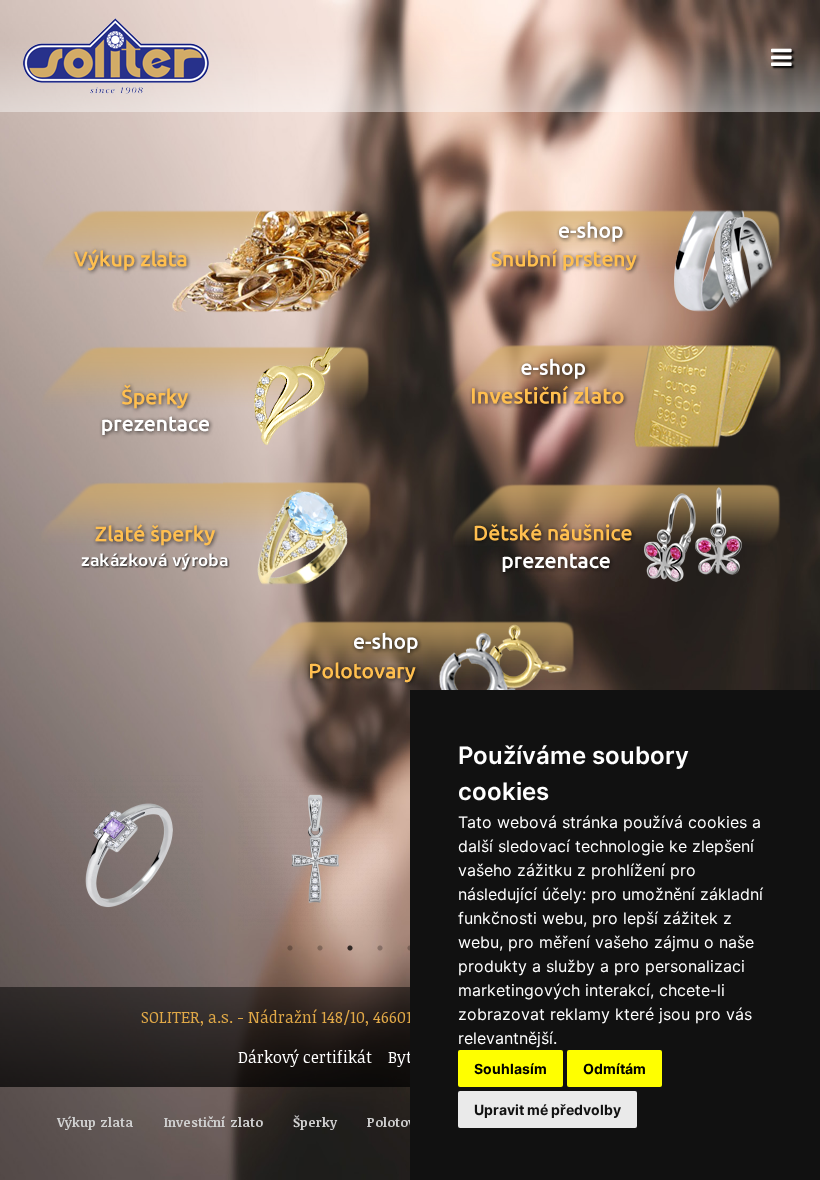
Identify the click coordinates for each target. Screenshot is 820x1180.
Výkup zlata (95, 1122)
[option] (126, 852)
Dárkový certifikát (305, 1057)
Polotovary (401, 1122)
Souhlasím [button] (510, 1068)
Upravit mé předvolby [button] (547, 1109)
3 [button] (350, 948)
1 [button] (290, 948)
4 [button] (380, 948)
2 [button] (320, 948)
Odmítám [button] (614, 1068)
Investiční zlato (213, 1122)
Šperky (315, 1122)
